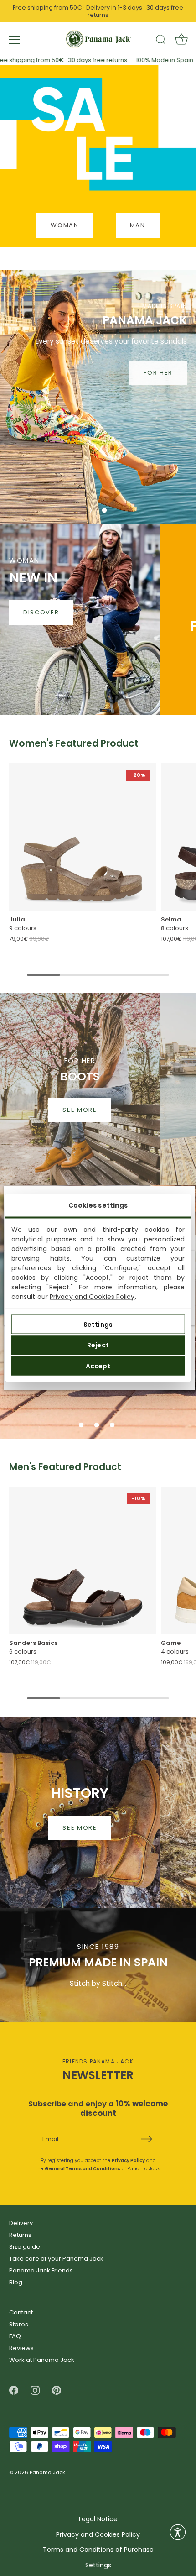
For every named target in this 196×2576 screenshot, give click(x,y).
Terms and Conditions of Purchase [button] (98, 2550)
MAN (138, 225)
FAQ (15, 2336)
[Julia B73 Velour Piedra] (83, 837)
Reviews (21, 2348)
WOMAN (64, 225)
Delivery (21, 2223)
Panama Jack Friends (41, 2270)
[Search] (161, 41)
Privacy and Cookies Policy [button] (98, 2535)
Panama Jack (47, 2473)
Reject (98, 1345)
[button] (89, 510)
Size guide (25, 2247)
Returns (20, 2235)
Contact (21, 2312)
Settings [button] (98, 2565)
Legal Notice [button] (98, 2519)
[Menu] (15, 40)
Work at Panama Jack (42, 2360)
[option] (98, 397)
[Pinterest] (57, 2390)
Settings (98, 1324)
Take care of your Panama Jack (56, 2259)
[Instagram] (35, 2390)
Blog (16, 2282)
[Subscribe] (147, 2139)
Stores (19, 2324)
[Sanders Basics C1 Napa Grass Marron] (83, 1560)
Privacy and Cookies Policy (92, 1297)
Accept (98, 1366)
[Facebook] (14, 2390)
